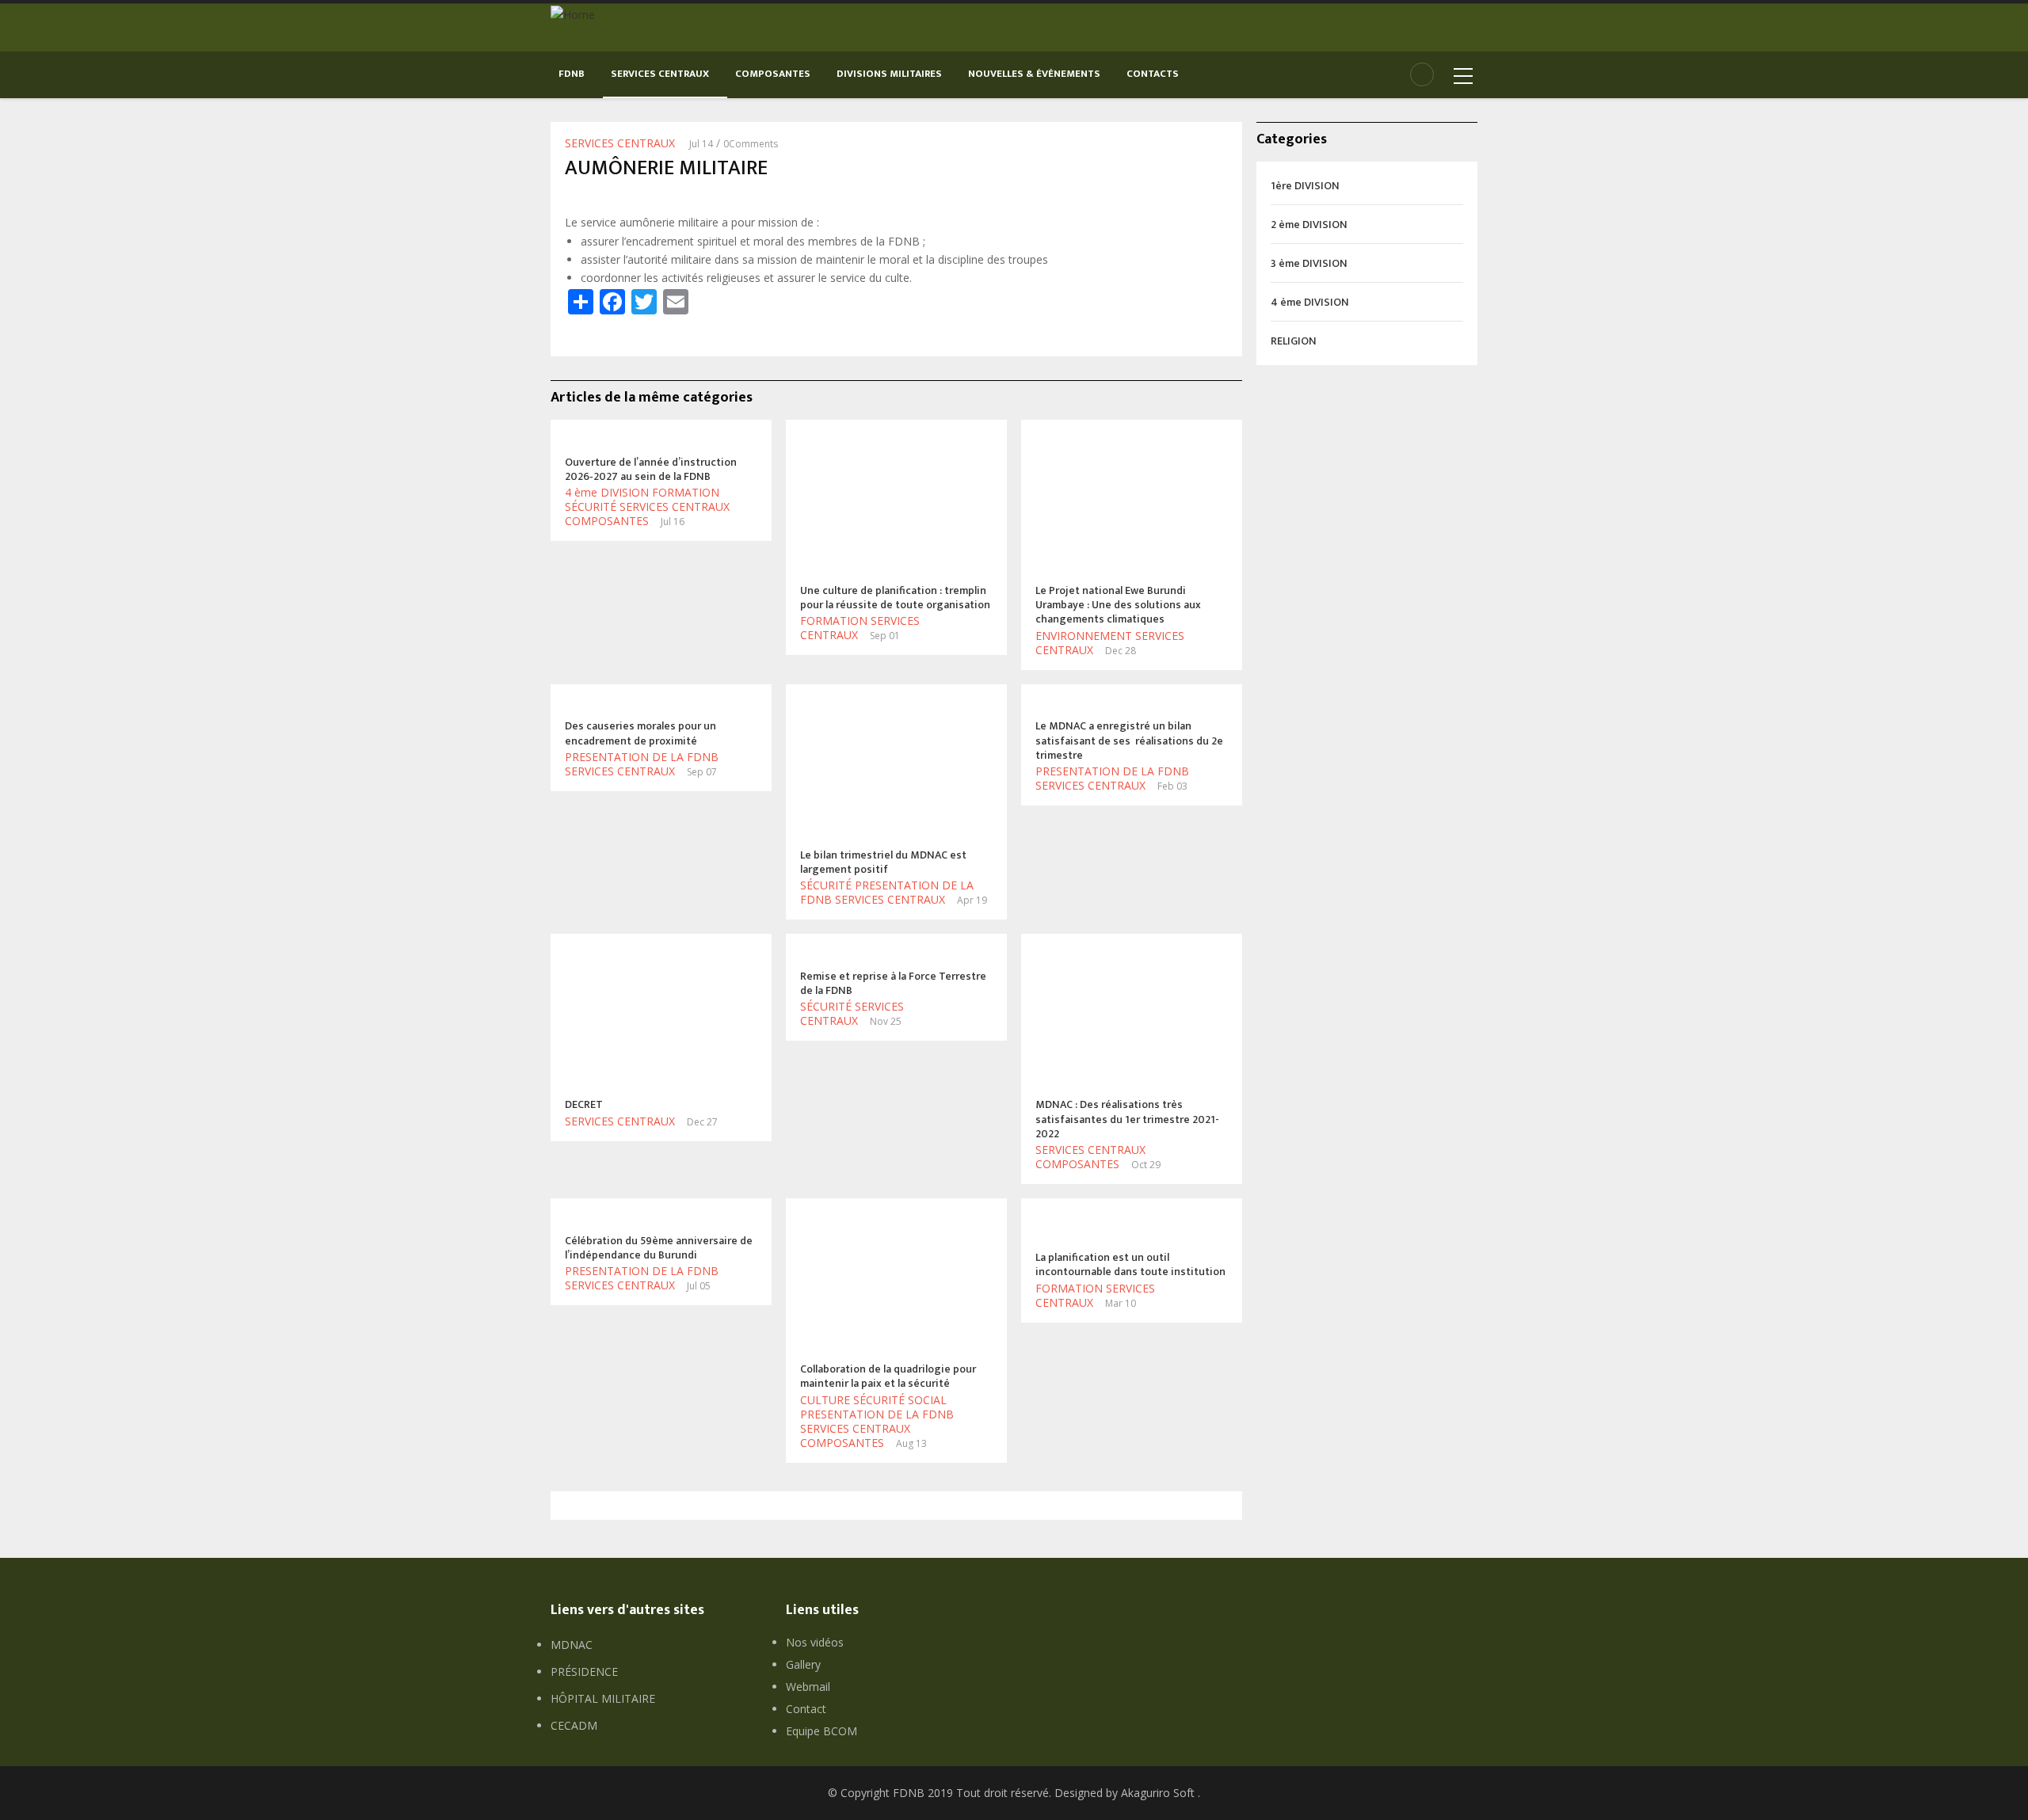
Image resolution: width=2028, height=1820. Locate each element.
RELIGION (1294, 341)
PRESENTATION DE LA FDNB (642, 757)
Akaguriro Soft (1158, 1793)
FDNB (573, 74)
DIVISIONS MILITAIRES (890, 74)
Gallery (803, 1664)
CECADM (574, 1725)
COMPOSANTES (774, 74)
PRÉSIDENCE (584, 1672)
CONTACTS (1153, 74)
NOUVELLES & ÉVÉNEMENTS (1035, 74)
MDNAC (572, 1645)
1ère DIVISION (1305, 186)
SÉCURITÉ (591, 506)
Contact (806, 1709)
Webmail (808, 1687)
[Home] (573, 13)
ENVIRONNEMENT (1084, 636)
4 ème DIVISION (607, 492)
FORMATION (686, 492)
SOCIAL (927, 1400)
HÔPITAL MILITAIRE (603, 1698)
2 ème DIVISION (1309, 225)
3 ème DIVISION (1309, 263)
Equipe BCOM (821, 1731)
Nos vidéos (815, 1642)
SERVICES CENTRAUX (661, 74)
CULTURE (825, 1400)
